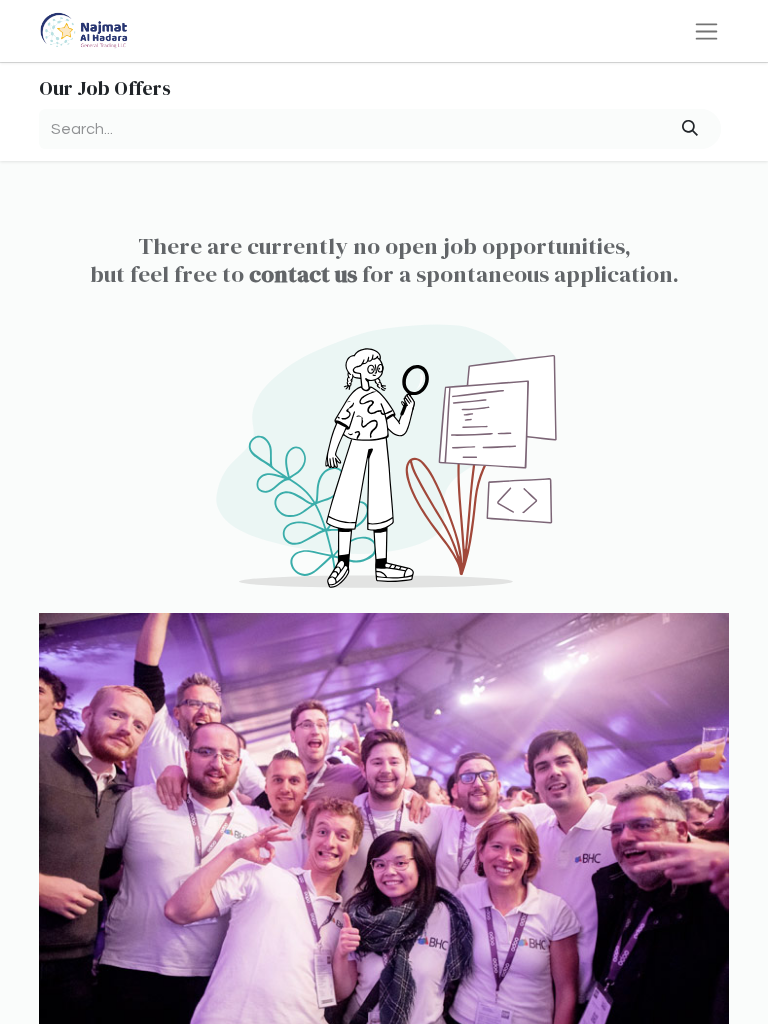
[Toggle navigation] (706, 31)
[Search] (690, 129)
